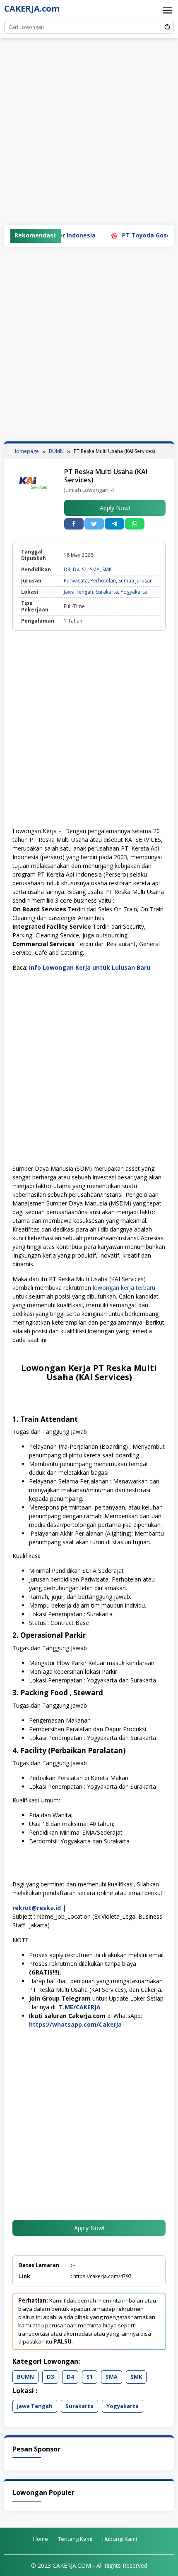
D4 (76, 569)
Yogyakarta (134, 592)
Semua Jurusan (136, 581)
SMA (95, 569)
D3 (67, 569)
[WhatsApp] (135, 524)
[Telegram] (114, 524)
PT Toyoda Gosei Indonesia (140, 235)
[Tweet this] (94, 524)
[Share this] (74, 524)
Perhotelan (103, 581)
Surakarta (107, 592)
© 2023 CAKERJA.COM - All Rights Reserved (89, 2565)
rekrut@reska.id (37, 1908)
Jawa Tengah (78, 592)
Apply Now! (115, 508)
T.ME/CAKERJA (80, 2007)
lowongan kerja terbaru (124, 1288)
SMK (107, 569)
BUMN (25, 2377)
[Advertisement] (89, 132)
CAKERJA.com (32, 8)
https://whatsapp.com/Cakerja (75, 2024)
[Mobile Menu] (168, 10)
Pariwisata (76, 581)
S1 (85, 569)
